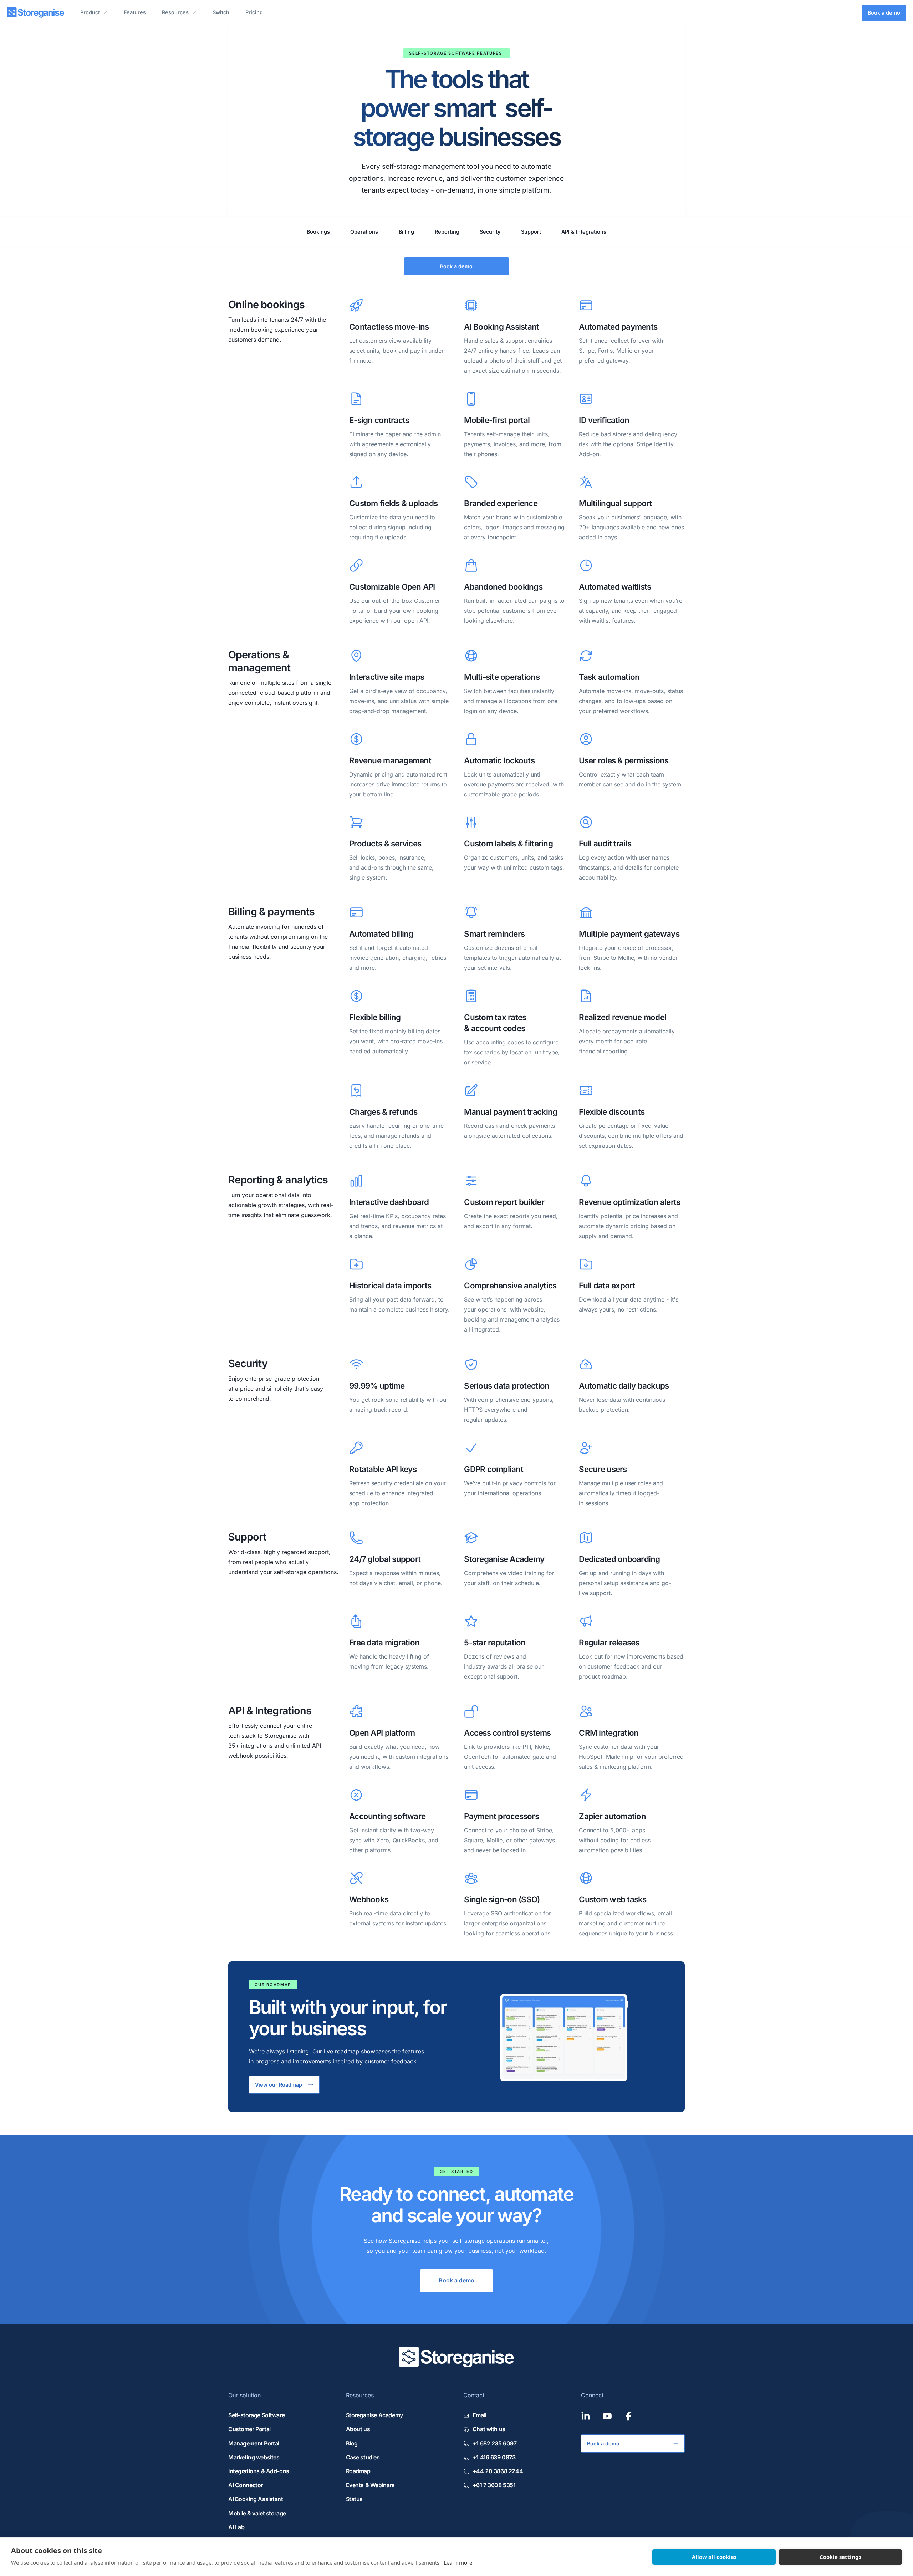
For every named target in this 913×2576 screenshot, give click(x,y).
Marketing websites (254, 2457)
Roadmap (358, 2471)
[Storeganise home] (35, 13)
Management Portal (254, 2443)
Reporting (447, 231)
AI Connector (246, 2485)
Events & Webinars (370, 2485)
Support (531, 231)
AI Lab (236, 2527)
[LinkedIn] (586, 2416)
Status (355, 2499)
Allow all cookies (714, 2557)
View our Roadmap (279, 2084)
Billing (406, 231)
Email (480, 2415)
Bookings (318, 231)
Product (90, 12)
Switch (221, 12)
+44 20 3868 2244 (498, 2471)
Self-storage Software (256, 2415)
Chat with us (489, 2429)
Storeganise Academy (374, 2415)
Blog (352, 2443)
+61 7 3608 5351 (494, 2485)
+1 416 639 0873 (494, 2457)
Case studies (363, 2457)
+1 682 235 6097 (494, 2443)
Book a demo (884, 13)
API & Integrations (584, 231)
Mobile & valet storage (257, 2513)
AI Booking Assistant (256, 2499)
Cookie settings (840, 2557)
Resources (175, 12)
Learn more (458, 2562)
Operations (364, 231)
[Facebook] (629, 2416)
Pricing (254, 12)
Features (135, 12)
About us (358, 2429)
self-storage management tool (431, 166)
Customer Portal (249, 2429)
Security (490, 231)
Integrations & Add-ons (259, 2471)
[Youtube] (607, 2416)
